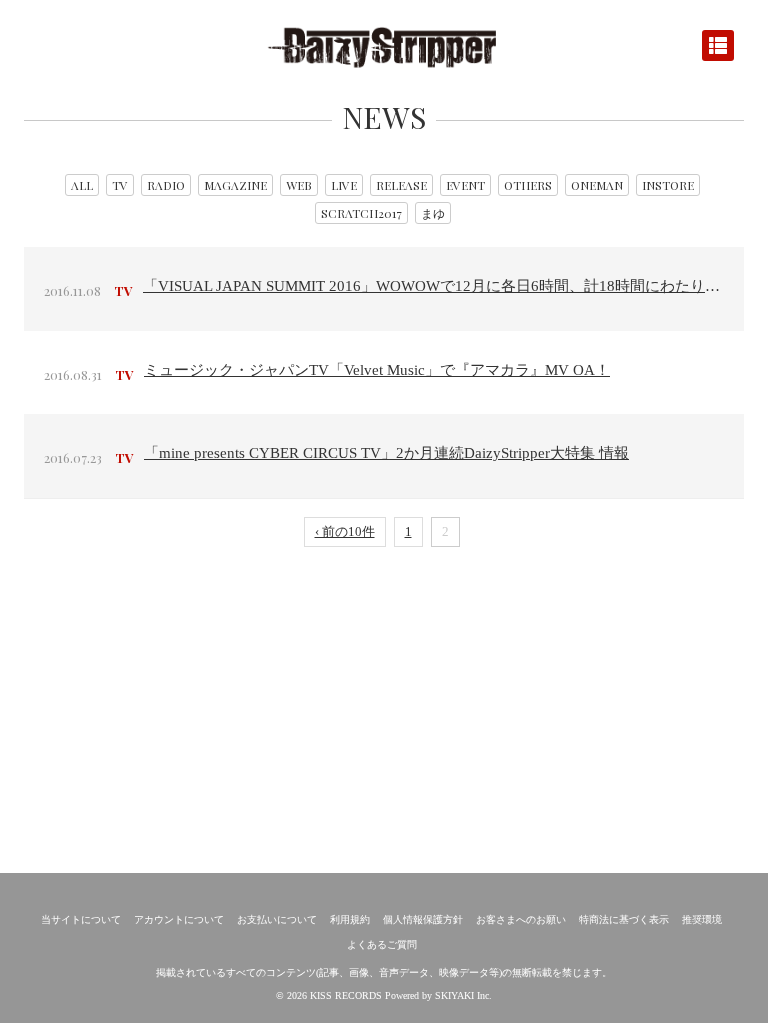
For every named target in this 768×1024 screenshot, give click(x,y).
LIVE (344, 185)
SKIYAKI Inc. (463, 995)
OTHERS (528, 185)
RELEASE (401, 185)
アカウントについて (179, 919)
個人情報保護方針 (423, 919)
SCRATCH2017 (361, 213)
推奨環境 (702, 919)
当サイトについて (81, 919)
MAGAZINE (235, 185)
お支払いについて (277, 919)
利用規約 (350, 919)
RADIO (166, 185)
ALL (82, 185)
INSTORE (668, 185)
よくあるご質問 (382, 944)
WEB (299, 185)
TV (120, 185)
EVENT (465, 185)
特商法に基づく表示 (624, 919)
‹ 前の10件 (345, 531)
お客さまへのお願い (521, 919)
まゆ (433, 213)
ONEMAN (597, 185)
